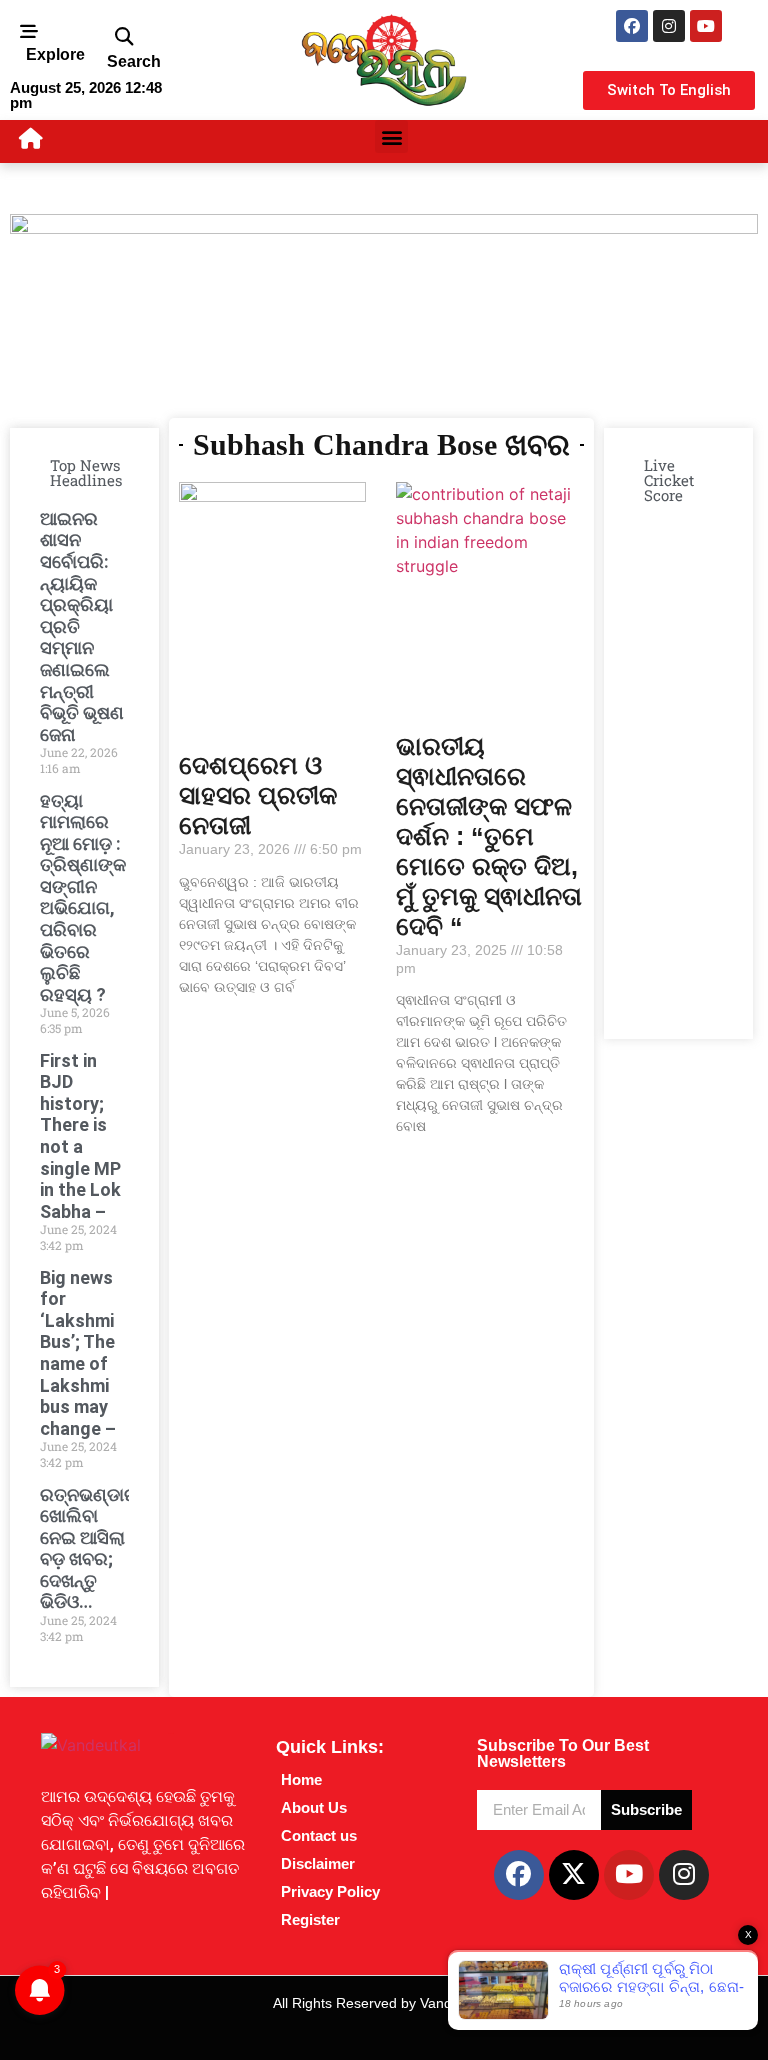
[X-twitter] (574, 1875)
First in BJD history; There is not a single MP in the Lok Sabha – (80, 1136)
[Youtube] (706, 26)
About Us (314, 1807)
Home (301, 1779)
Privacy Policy (330, 1891)
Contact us (319, 1835)
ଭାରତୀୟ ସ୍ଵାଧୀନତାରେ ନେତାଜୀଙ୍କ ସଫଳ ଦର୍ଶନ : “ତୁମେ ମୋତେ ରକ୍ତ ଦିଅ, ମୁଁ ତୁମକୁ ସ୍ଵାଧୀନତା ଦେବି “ (489, 836)
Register (310, 1919)
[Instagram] (669, 26)
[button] (123, 37)
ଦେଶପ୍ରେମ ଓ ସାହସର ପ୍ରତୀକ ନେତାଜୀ (258, 795)
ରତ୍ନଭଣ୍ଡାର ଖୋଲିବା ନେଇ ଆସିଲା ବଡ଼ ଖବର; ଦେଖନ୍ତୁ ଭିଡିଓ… (89, 1548)
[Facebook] (632, 26)
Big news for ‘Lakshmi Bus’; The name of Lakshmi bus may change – (78, 1353)
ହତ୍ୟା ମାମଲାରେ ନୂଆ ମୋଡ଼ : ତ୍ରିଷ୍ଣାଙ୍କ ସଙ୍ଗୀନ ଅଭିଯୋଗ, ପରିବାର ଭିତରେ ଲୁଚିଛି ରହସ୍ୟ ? (83, 897)
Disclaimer (318, 1863)
